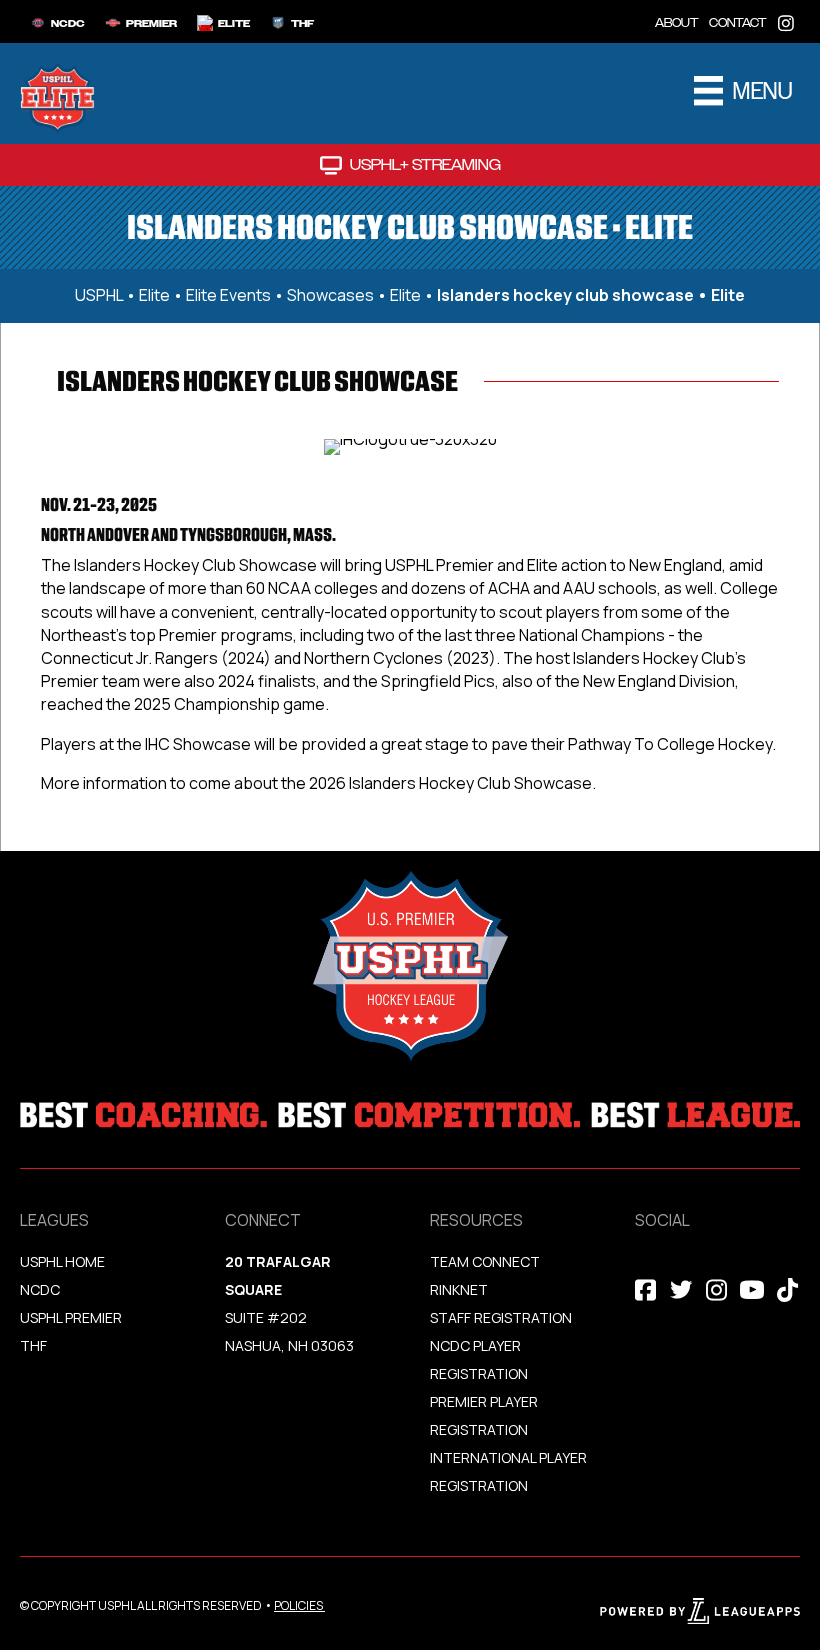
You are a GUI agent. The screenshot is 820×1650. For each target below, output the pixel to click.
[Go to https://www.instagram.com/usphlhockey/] (786, 21)
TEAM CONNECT (485, 1261)
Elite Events (228, 295)
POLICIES (298, 1605)
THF (33, 1345)
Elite (154, 295)
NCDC (40, 1289)
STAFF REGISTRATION (501, 1317)
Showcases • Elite (354, 295)
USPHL (99, 295)
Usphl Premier (71, 1317)
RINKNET (459, 1289)
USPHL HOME (62, 1261)
